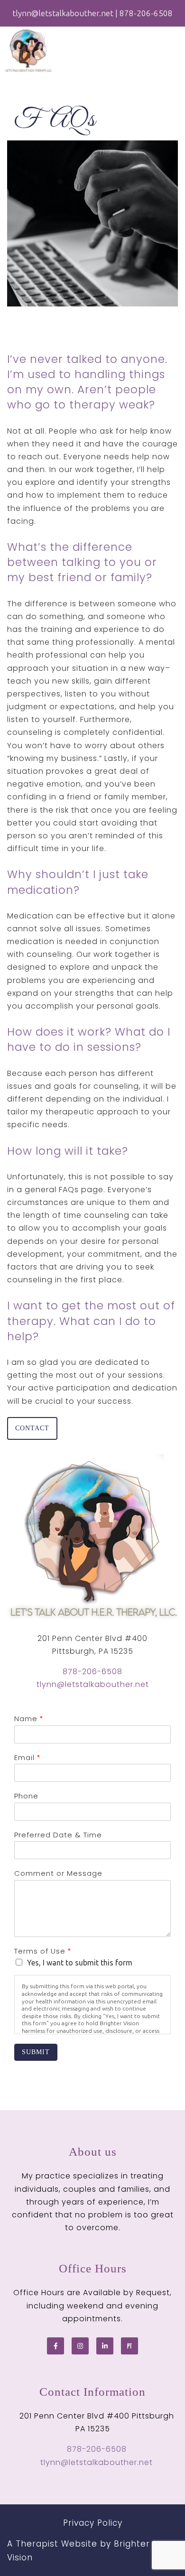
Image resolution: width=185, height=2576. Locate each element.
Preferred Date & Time (58, 1835)
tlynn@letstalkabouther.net (93, 1684)
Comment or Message (58, 1873)
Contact (32, 1428)
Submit (36, 2052)
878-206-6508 (92, 1672)
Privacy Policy (93, 2523)
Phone (26, 1796)
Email (27, 1758)
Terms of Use (42, 1951)
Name (28, 1719)
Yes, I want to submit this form (80, 1963)
